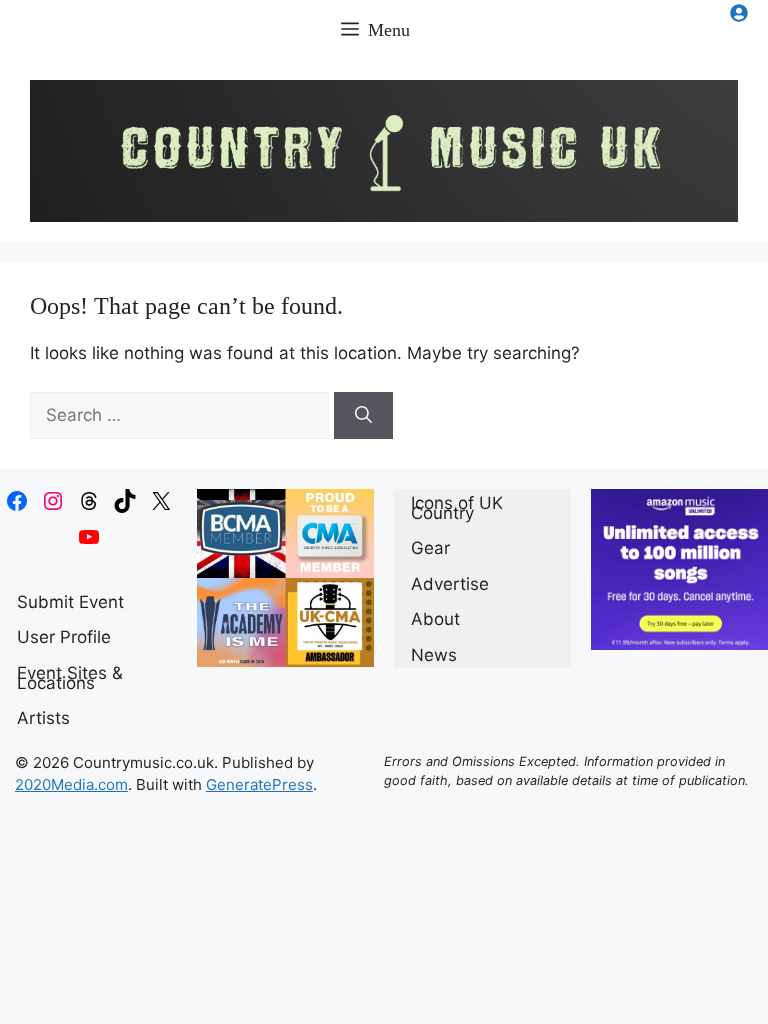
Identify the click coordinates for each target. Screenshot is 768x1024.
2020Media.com (71, 784)
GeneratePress (259, 784)
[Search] (363, 416)
